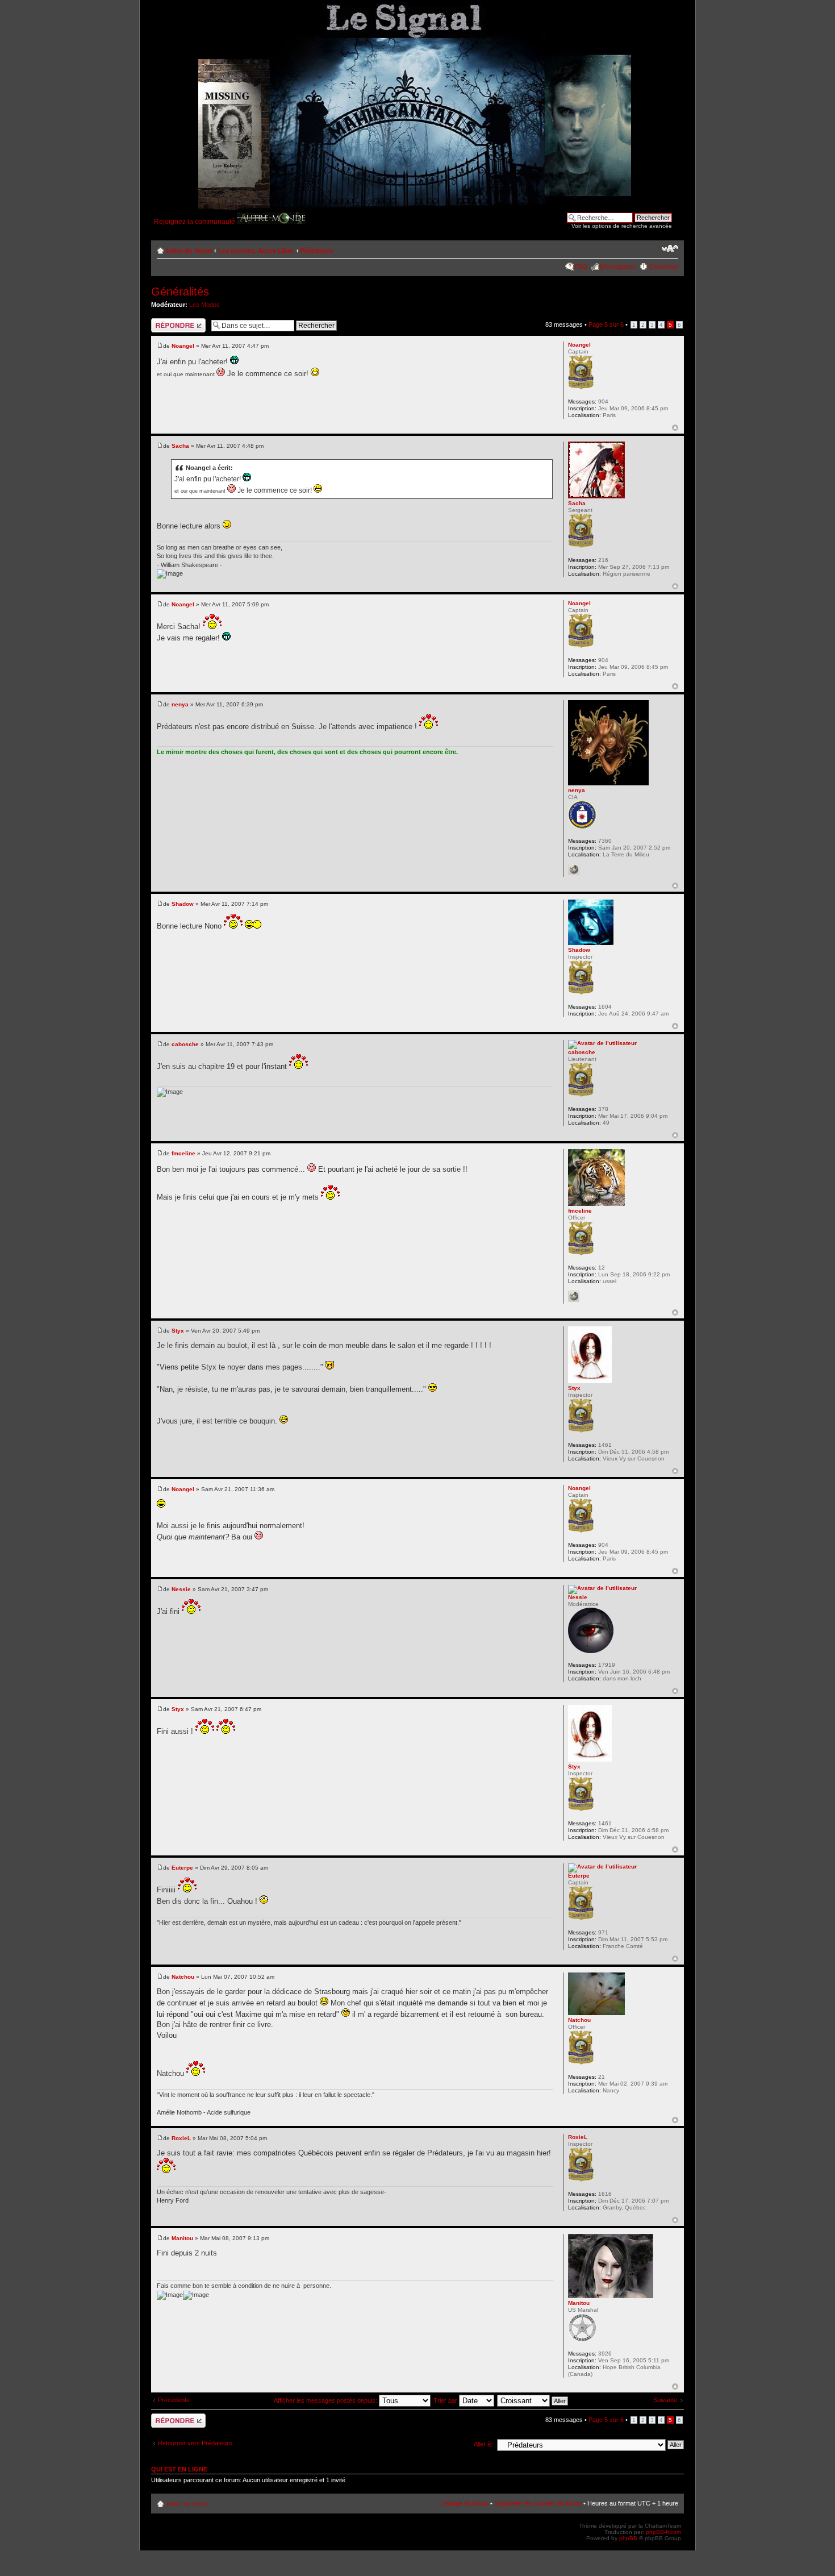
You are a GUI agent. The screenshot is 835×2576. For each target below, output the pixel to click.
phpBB (628, 2538)
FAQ (581, 267)
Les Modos (204, 305)
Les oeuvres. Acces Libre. (256, 251)
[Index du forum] (396, 108)
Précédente (174, 2400)
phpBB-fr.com (663, 2532)
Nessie (181, 1589)
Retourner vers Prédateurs (195, 2443)
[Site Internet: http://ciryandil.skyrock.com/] (574, 869)
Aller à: (483, 2444)
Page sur (606, 324)
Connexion (663, 267)
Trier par (446, 2400)
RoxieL (181, 2138)
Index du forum (189, 251)
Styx (178, 1331)
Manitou (182, 2238)
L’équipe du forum (464, 2503)
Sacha (180, 446)
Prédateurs (317, 251)
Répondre (165, 322)
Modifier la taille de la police (670, 248)
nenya (180, 704)
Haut (675, 428)
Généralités (180, 292)
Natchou (183, 1977)
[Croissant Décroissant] (533, 2400)
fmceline (183, 1153)
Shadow (183, 904)
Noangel (183, 346)
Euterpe (182, 1868)
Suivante (665, 2400)
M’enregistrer (618, 267)
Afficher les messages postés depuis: (326, 2400)
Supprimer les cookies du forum (538, 2503)
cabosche (185, 1044)
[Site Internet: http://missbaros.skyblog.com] (574, 1296)
